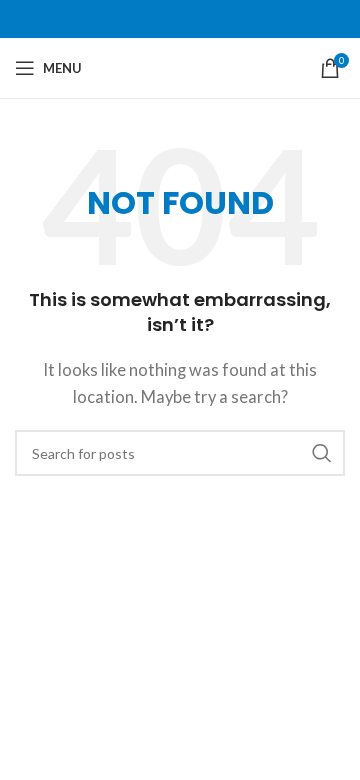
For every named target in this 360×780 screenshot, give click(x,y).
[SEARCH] (322, 453)
